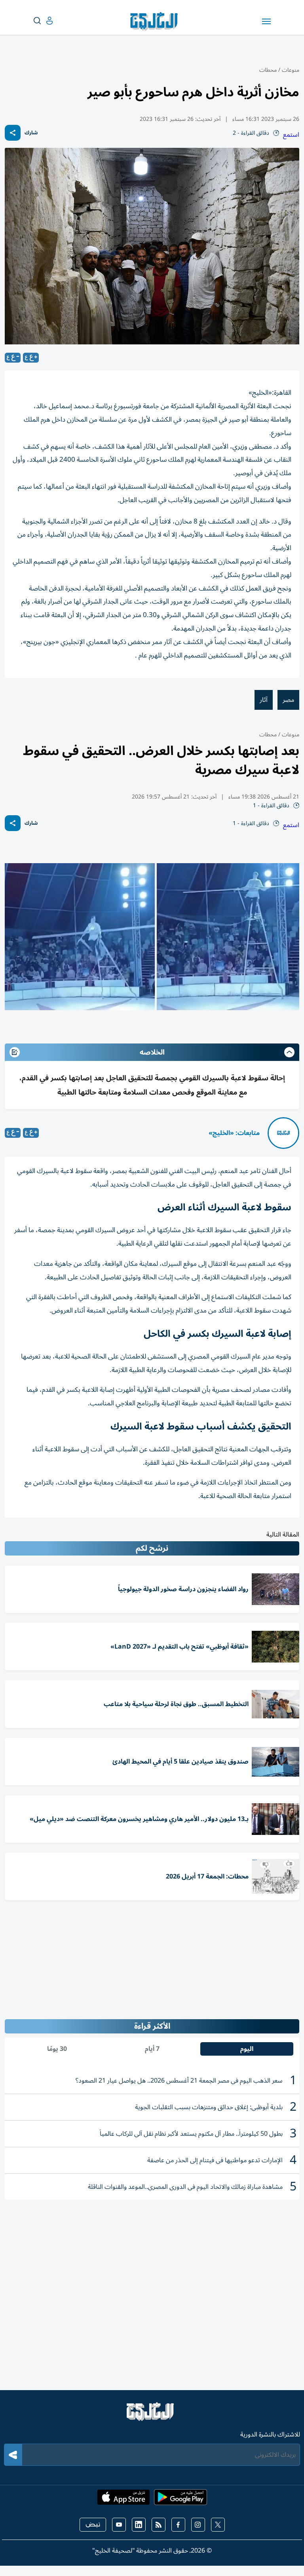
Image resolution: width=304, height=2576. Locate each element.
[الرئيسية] (152, 2415)
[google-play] (180, 2500)
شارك (31, 133)
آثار (264, 700)
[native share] (13, 133)
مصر (288, 700)
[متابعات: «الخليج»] (283, 1133)
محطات (268, 70)
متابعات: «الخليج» (234, 1133)
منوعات (291, 70)
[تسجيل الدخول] (43, 21)
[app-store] (123, 2500)
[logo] (156, 21)
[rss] (159, 2525)
